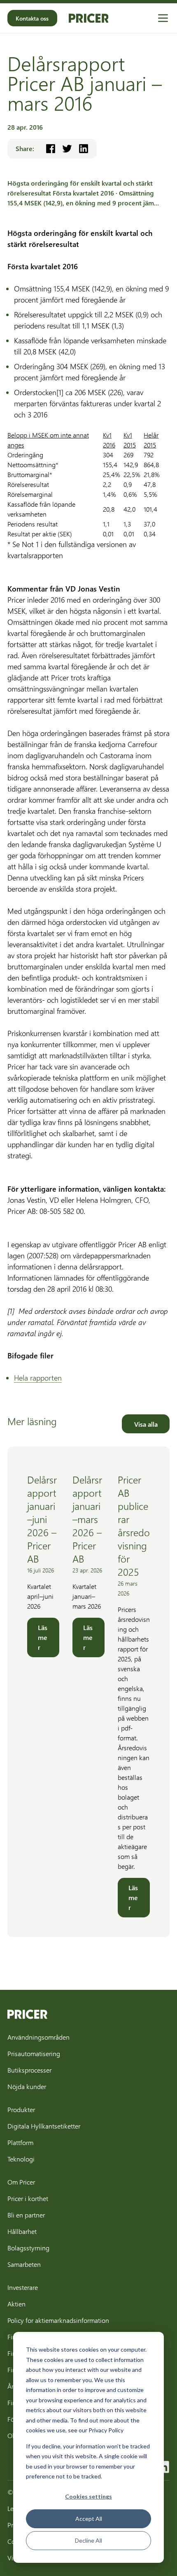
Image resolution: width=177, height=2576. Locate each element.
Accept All (89, 2519)
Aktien (16, 2304)
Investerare (23, 2287)
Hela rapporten (38, 1378)
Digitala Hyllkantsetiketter (44, 2126)
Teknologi (21, 2159)
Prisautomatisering (34, 2053)
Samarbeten (24, 2264)
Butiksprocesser (29, 2070)
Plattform (20, 2142)
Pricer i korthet (28, 2198)
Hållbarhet (22, 2231)
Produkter (21, 2109)
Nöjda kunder (27, 2086)
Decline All (88, 2540)
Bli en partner (26, 2215)
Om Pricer (21, 2182)
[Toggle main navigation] (163, 18)
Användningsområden (38, 2037)
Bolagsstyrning (28, 2248)
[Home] (89, 18)
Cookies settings (88, 2496)
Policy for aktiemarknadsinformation (58, 2320)
